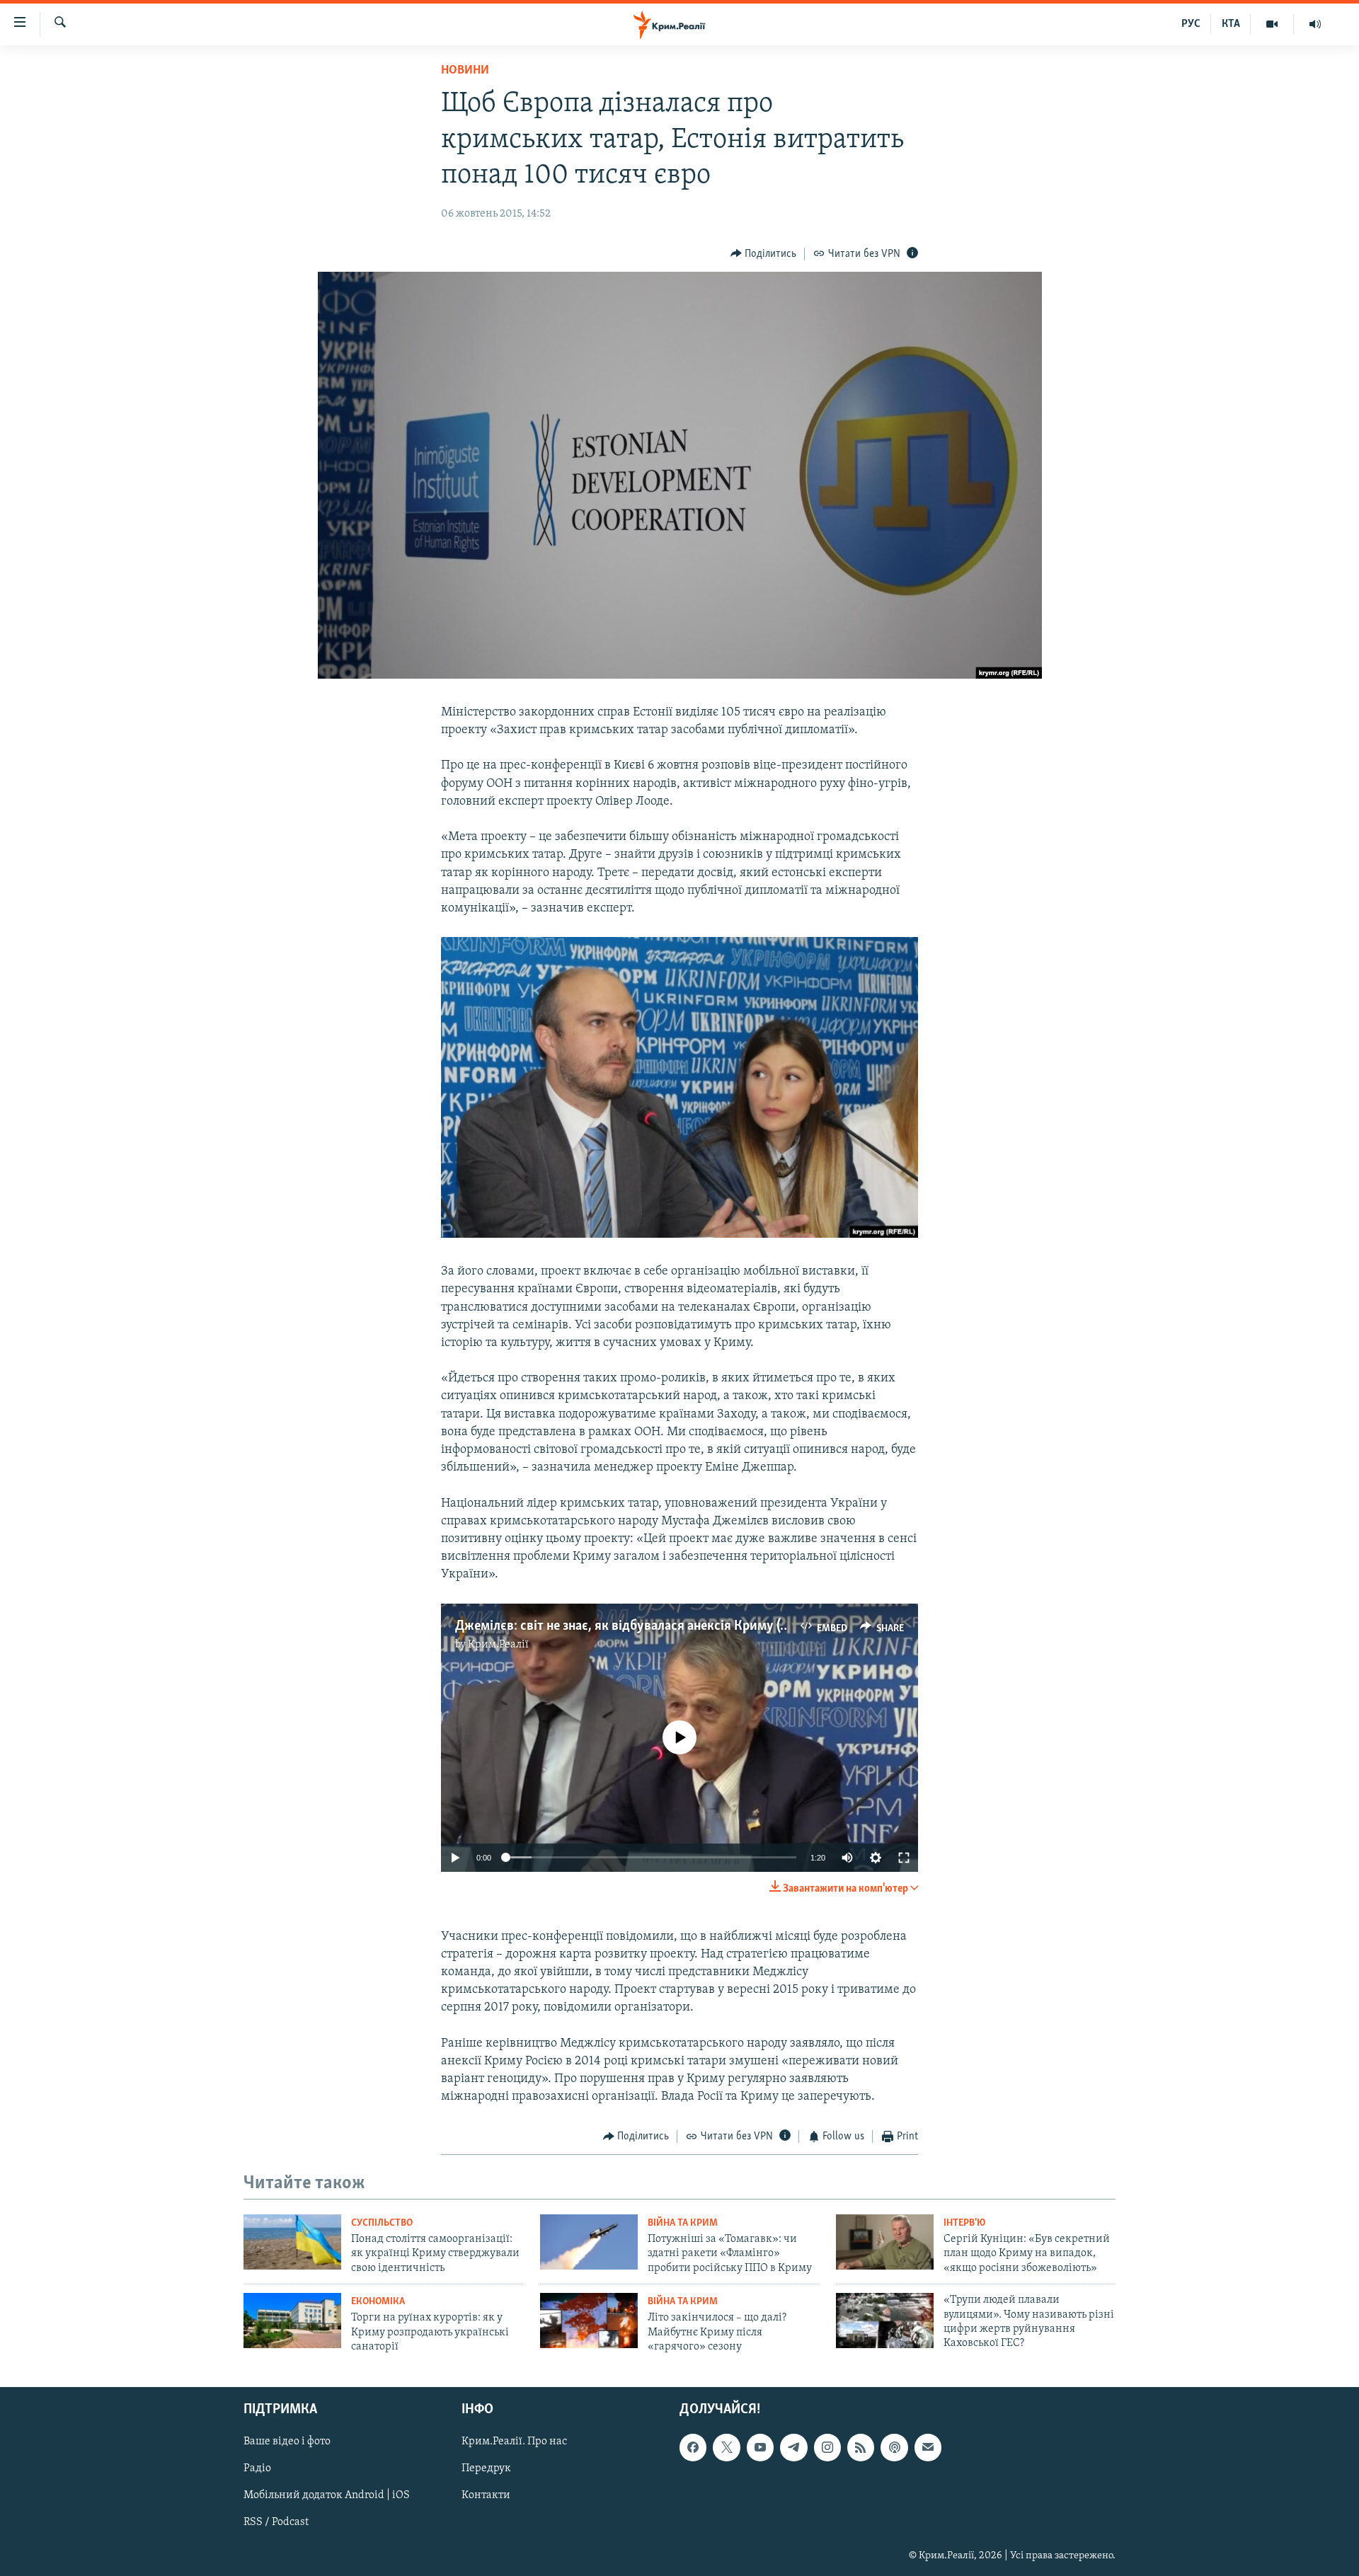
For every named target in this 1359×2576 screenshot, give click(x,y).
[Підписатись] (928, 2447)
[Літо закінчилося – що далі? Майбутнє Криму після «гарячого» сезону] (589, 2321)
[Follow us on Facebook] (693, 2447)
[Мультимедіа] (1272, 24)
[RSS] (861, 2447)
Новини (465, 71)
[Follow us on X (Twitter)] (726, 2447)
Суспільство (382, 2223)
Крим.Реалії (498, 1645)
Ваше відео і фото (287, 2442)
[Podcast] (894, 2447)
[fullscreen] (904, 1858)
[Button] (764, 254)
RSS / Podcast (276, 2522)
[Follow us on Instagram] (827, 2447)
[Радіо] (1315, 24)
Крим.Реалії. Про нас (514, 2442)
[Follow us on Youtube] (760, 2447)
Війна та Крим (683, 2223)
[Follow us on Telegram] (793, 2447)
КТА (1231, 24)
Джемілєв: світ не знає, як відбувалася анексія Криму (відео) (635, 1626)
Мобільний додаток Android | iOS (327, 2495)
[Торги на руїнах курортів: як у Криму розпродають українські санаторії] (292, 2321)
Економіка (378, 2302)
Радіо (257, 2468)
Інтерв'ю (964, 2223)
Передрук (486, 2468)
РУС (1191, 24)
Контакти (486, 2495)
